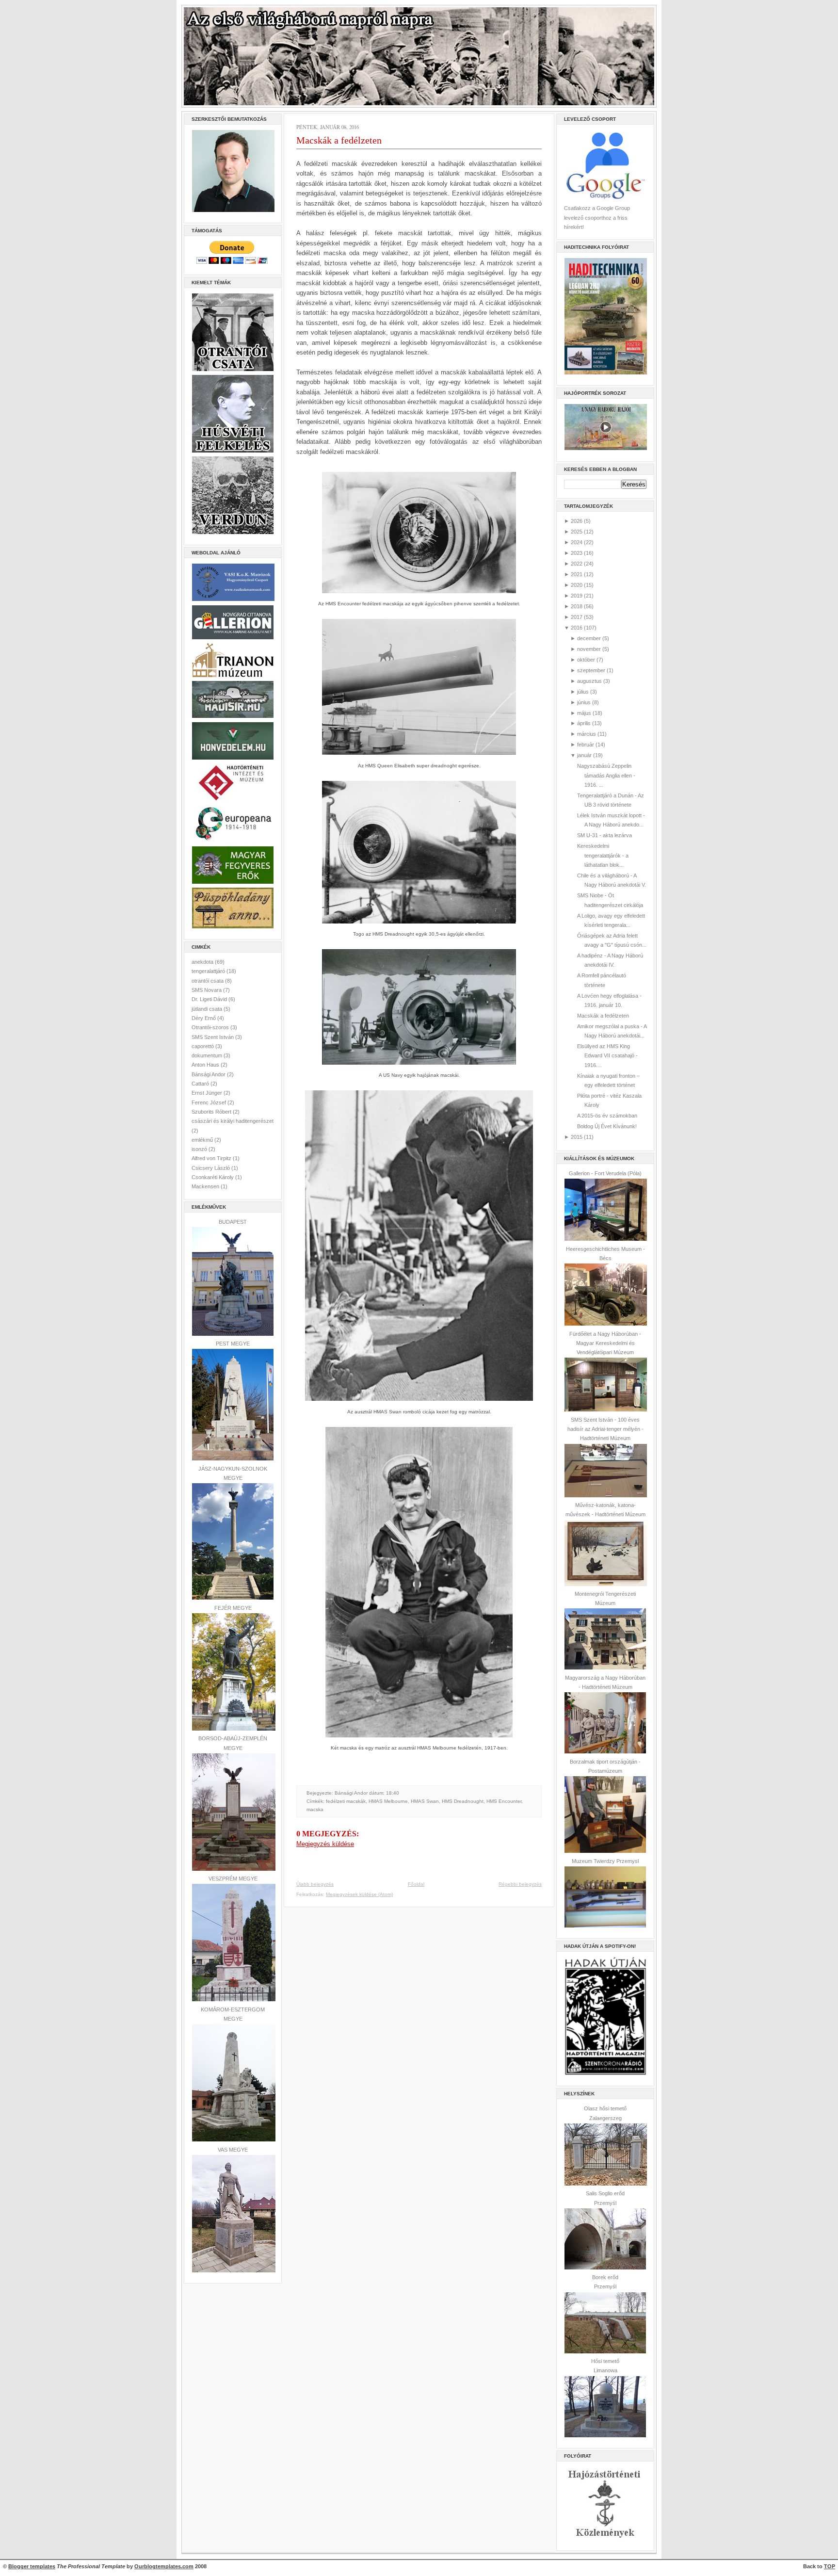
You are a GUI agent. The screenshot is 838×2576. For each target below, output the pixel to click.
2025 (577, 532)
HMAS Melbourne (388, 1801)
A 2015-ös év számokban (607, 1116)
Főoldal (416, 1884)
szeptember (591, 670)
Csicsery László (211, 1168)
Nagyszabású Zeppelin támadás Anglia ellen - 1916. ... (606, 775)
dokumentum (208, 1055)
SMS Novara (207, 990)
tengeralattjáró (209, 971)
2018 (577, 606)
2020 (577, 585)
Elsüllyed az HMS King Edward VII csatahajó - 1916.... (607, 1056)
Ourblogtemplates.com (164, 2566)
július (583, 692)
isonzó (200, 1149)
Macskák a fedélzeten (339, 140)
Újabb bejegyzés (315, 1884)
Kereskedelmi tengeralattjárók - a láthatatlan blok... (603, 855)
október (586, 660)
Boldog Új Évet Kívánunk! (607, 1126)
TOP (830, 2566)
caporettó (203, 1046)
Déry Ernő (204, 1018)
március (587, 734)
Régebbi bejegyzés (520, 1884)
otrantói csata (208, 981)
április (584, 723)
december (589, 638)
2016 (577, 628)
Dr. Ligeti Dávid (210, 999)
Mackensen (206, 1186)
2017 (577, 617)
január (584, 755)
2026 (577, 521)
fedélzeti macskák (346, 1801)
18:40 (393, 1793)
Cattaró (201, 1084)
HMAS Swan (425, 1801)
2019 (577, 596)
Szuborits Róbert (212, 1112)
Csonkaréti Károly (213, 1177)
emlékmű (203, 1140)
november (589, 649)
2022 (577, 564)
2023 (577, 553)
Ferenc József (209, 1102)
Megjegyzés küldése (325, 1844)
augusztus (589, 681)
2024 (577, 542)
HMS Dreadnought (463, 1801)
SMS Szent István (213, 1037)
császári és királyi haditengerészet (233, 1121)
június (584, 702)
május (584, 713)
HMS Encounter (504, 1801)
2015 (577, 1137)
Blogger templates (32, 2566)
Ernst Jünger (208, 1093)
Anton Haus (206, 1065)
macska (315, 1809)
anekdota (203, 962)
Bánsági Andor (209, 1074)
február (586, 745)
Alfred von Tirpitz (212, 1158)
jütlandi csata (208, 1009)
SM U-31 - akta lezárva (604, 835)
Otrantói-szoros (211, 1027)
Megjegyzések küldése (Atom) (359, 1894)
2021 (577, 574)
